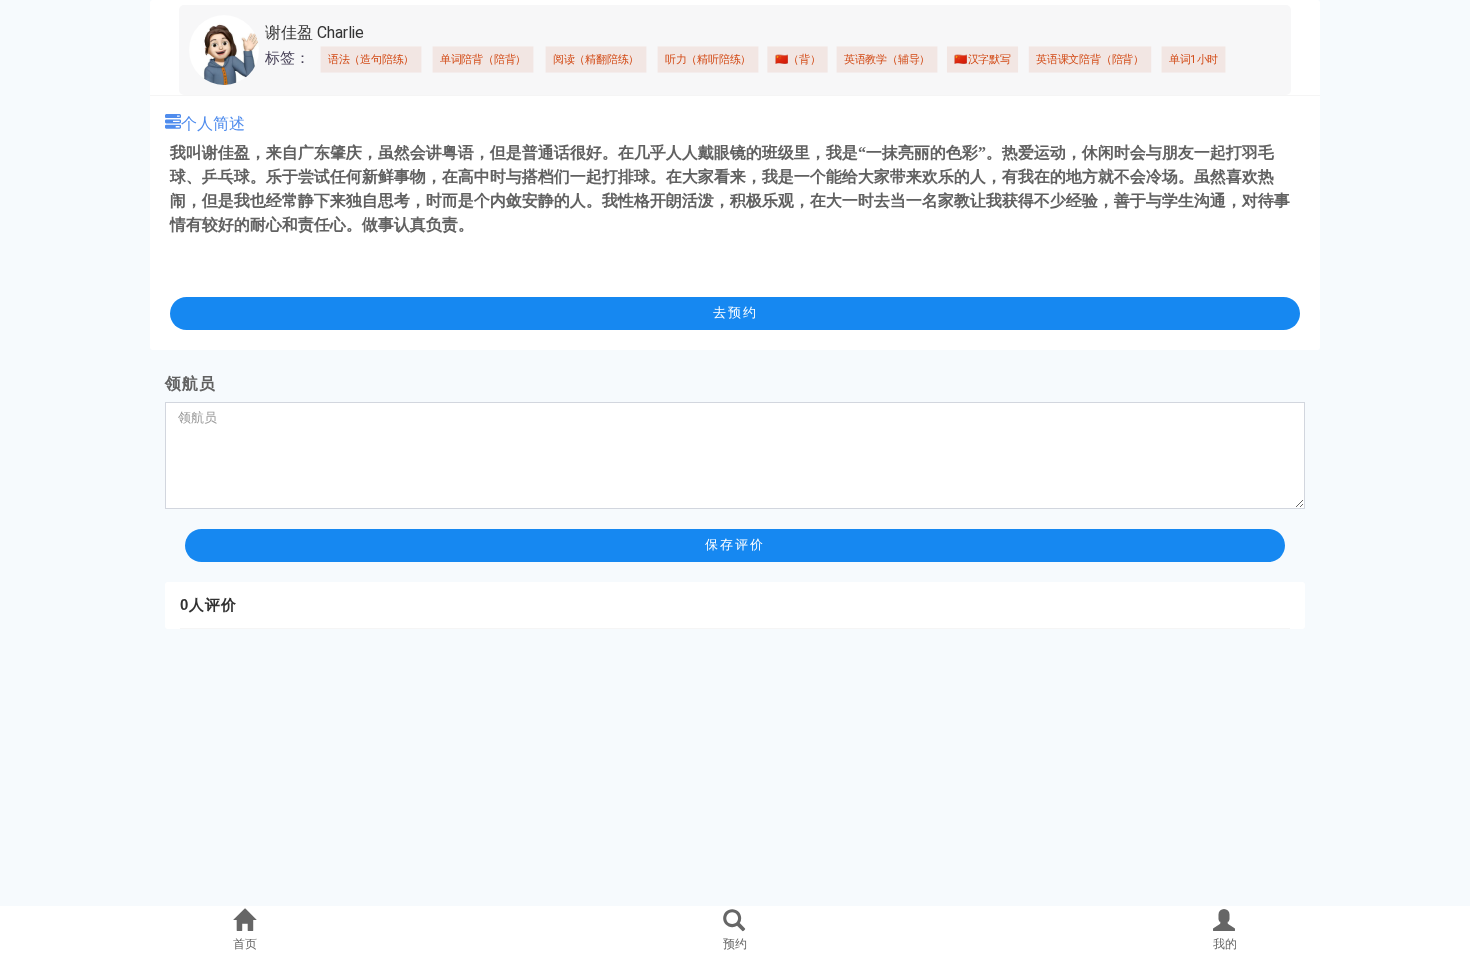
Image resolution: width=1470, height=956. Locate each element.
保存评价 (735, 544)
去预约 (735, 312)
